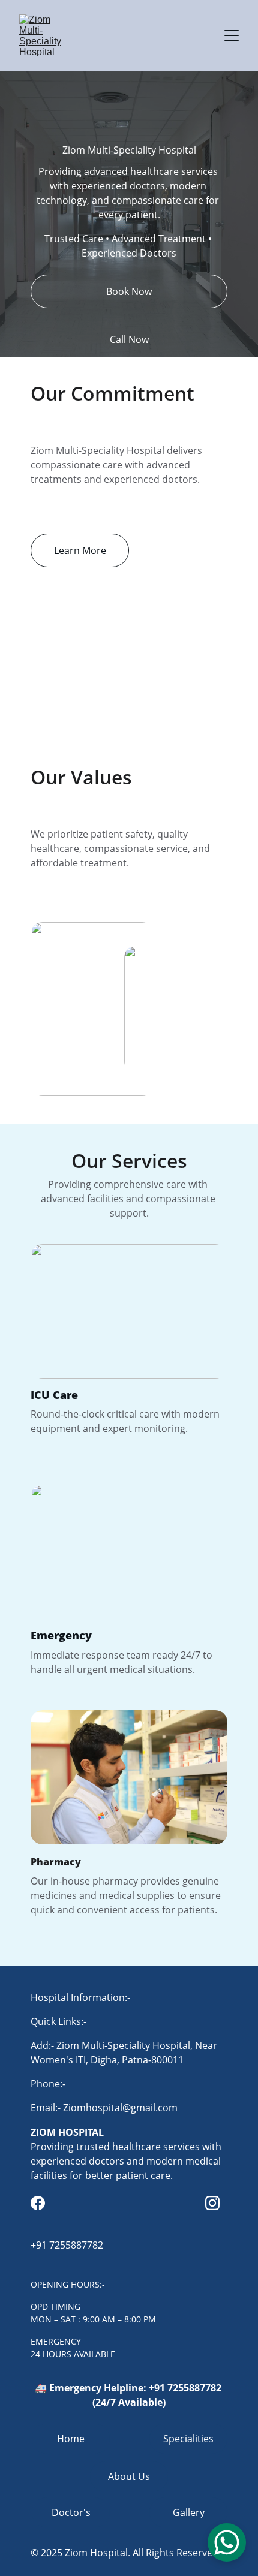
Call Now (129, 339)
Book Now (129, 291)
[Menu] (232, 35)
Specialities (188, 2439)
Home (71, 2439)
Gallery (189, 2512)
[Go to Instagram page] (212, 2203)
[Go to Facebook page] (38, 2203)
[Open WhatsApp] (227, 2542)
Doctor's (71, 2512)
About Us (129, 2476)
